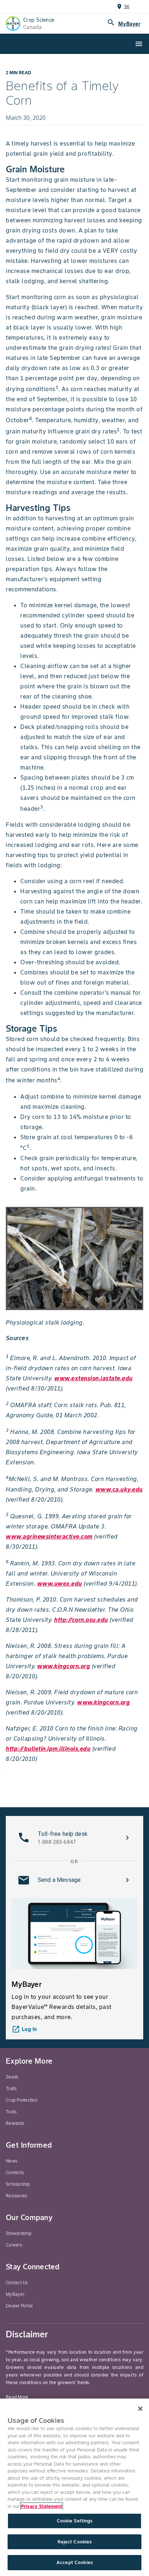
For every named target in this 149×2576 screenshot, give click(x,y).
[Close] (140, 2409)
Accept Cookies (74, 2562)
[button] (74, 1838)
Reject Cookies (75, 2542)
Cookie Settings (75, 2521)
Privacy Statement (42, 2506)
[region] (74, 2487)
